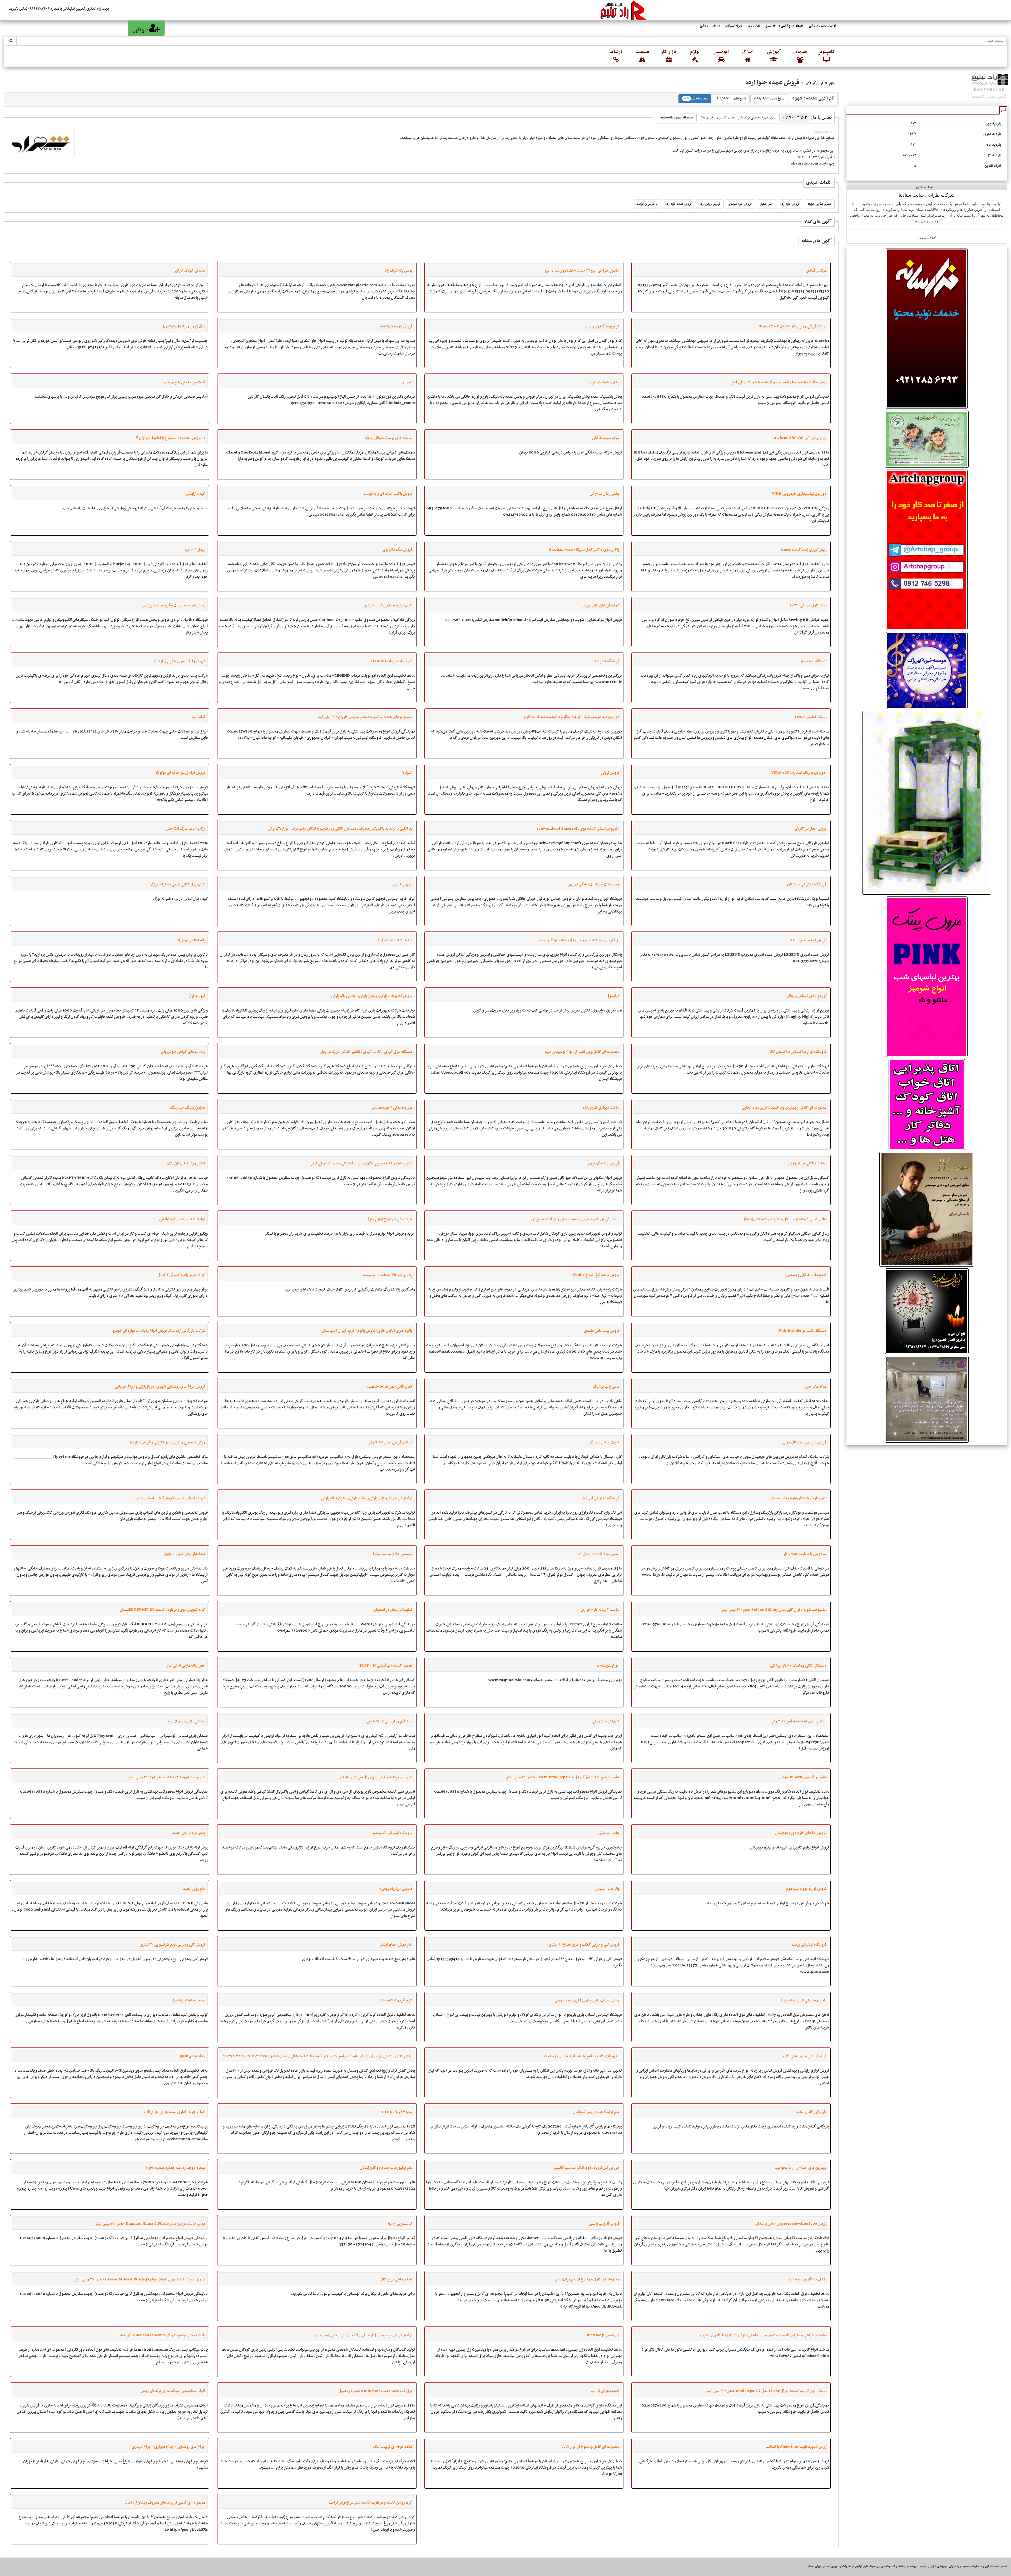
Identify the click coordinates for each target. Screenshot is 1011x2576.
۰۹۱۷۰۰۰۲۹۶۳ (795, 118)
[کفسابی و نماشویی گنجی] (927, 1399)
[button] (826, 56)
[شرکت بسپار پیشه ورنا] (927, 803)
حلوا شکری (766, 204)
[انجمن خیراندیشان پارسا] (927, 439)
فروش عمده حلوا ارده (678, 204)
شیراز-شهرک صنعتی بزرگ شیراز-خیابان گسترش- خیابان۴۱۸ (739, 118)
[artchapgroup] (927, 550)
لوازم (832, 83)
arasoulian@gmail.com (677, 118)
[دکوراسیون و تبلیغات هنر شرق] (927, 1104)
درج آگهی (141, 30)
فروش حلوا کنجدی (740, 204)
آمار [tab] (1003, 110)
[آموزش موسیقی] (927, 1209)
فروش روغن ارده (710, 204)
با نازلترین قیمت (647, 204)
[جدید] (927, 977)
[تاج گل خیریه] (927, 1311)
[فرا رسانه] (927, 328)
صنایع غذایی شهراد (819, 204)
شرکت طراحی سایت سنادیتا (927, 195)
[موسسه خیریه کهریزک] (927, 670)
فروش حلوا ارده (790, 204)
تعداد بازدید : (696, 99)
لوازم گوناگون (814, 83)
